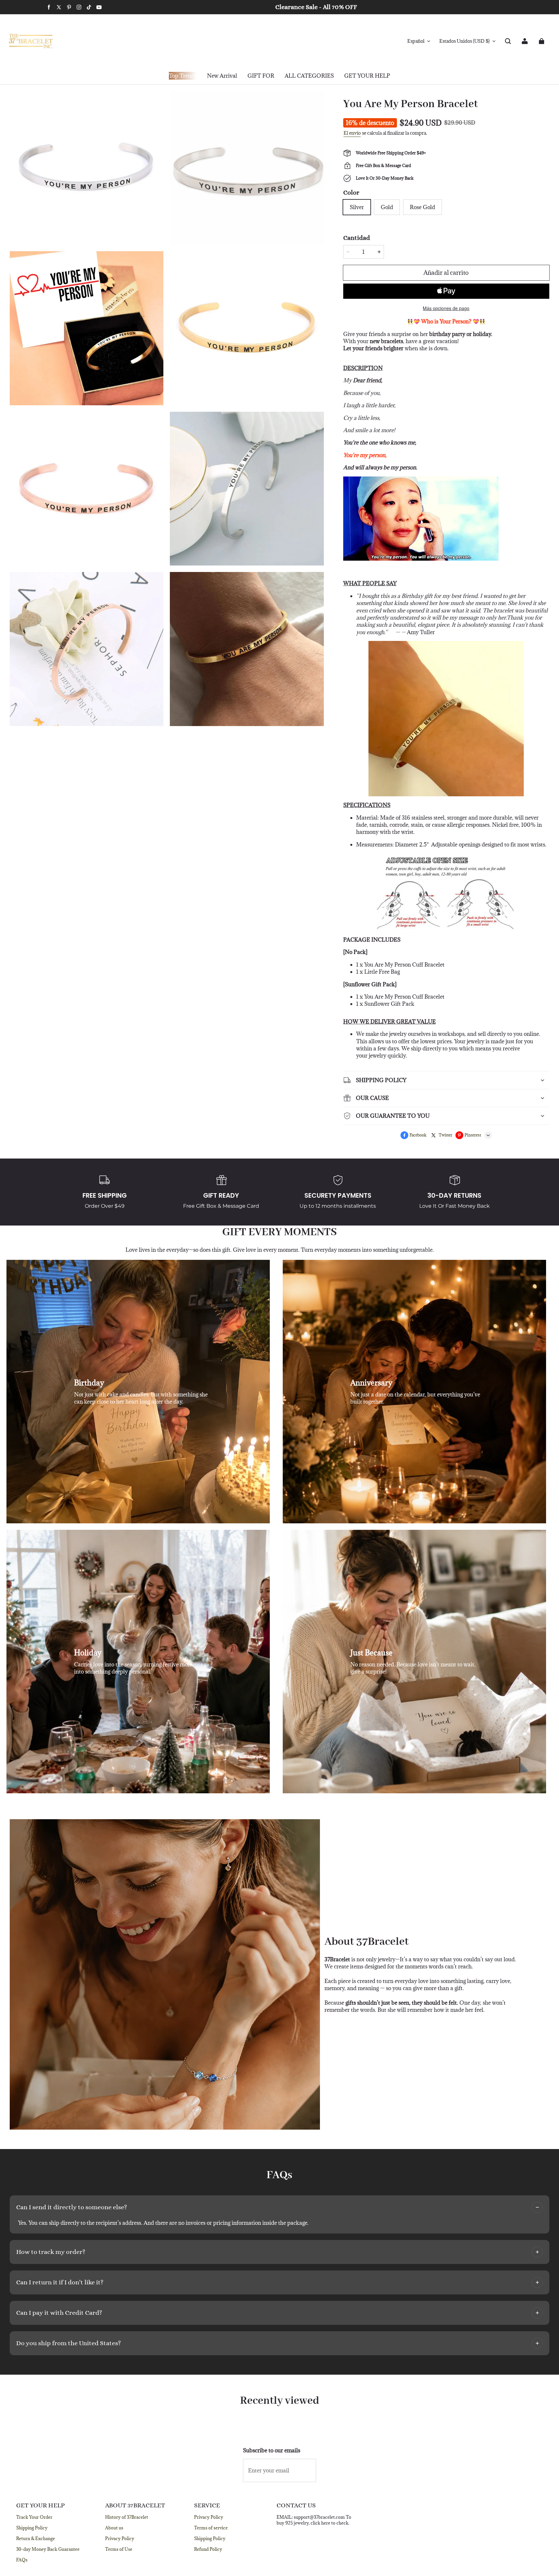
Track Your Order (34, 2517)
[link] (261, 76)
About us (114, 2528)
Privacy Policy (120, 2538)
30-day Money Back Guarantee (48, 2549)
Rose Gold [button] (422, 207)
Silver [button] (357, 207)
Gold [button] (387, 207)
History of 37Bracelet (127, 2517)
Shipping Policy (32, 2528)
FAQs (22, 2560)
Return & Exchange (36, 2538)
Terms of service (211, 2528)
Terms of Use (119, 2549)
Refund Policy (208, 2549)
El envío (352, 133)
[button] (508, 41)
